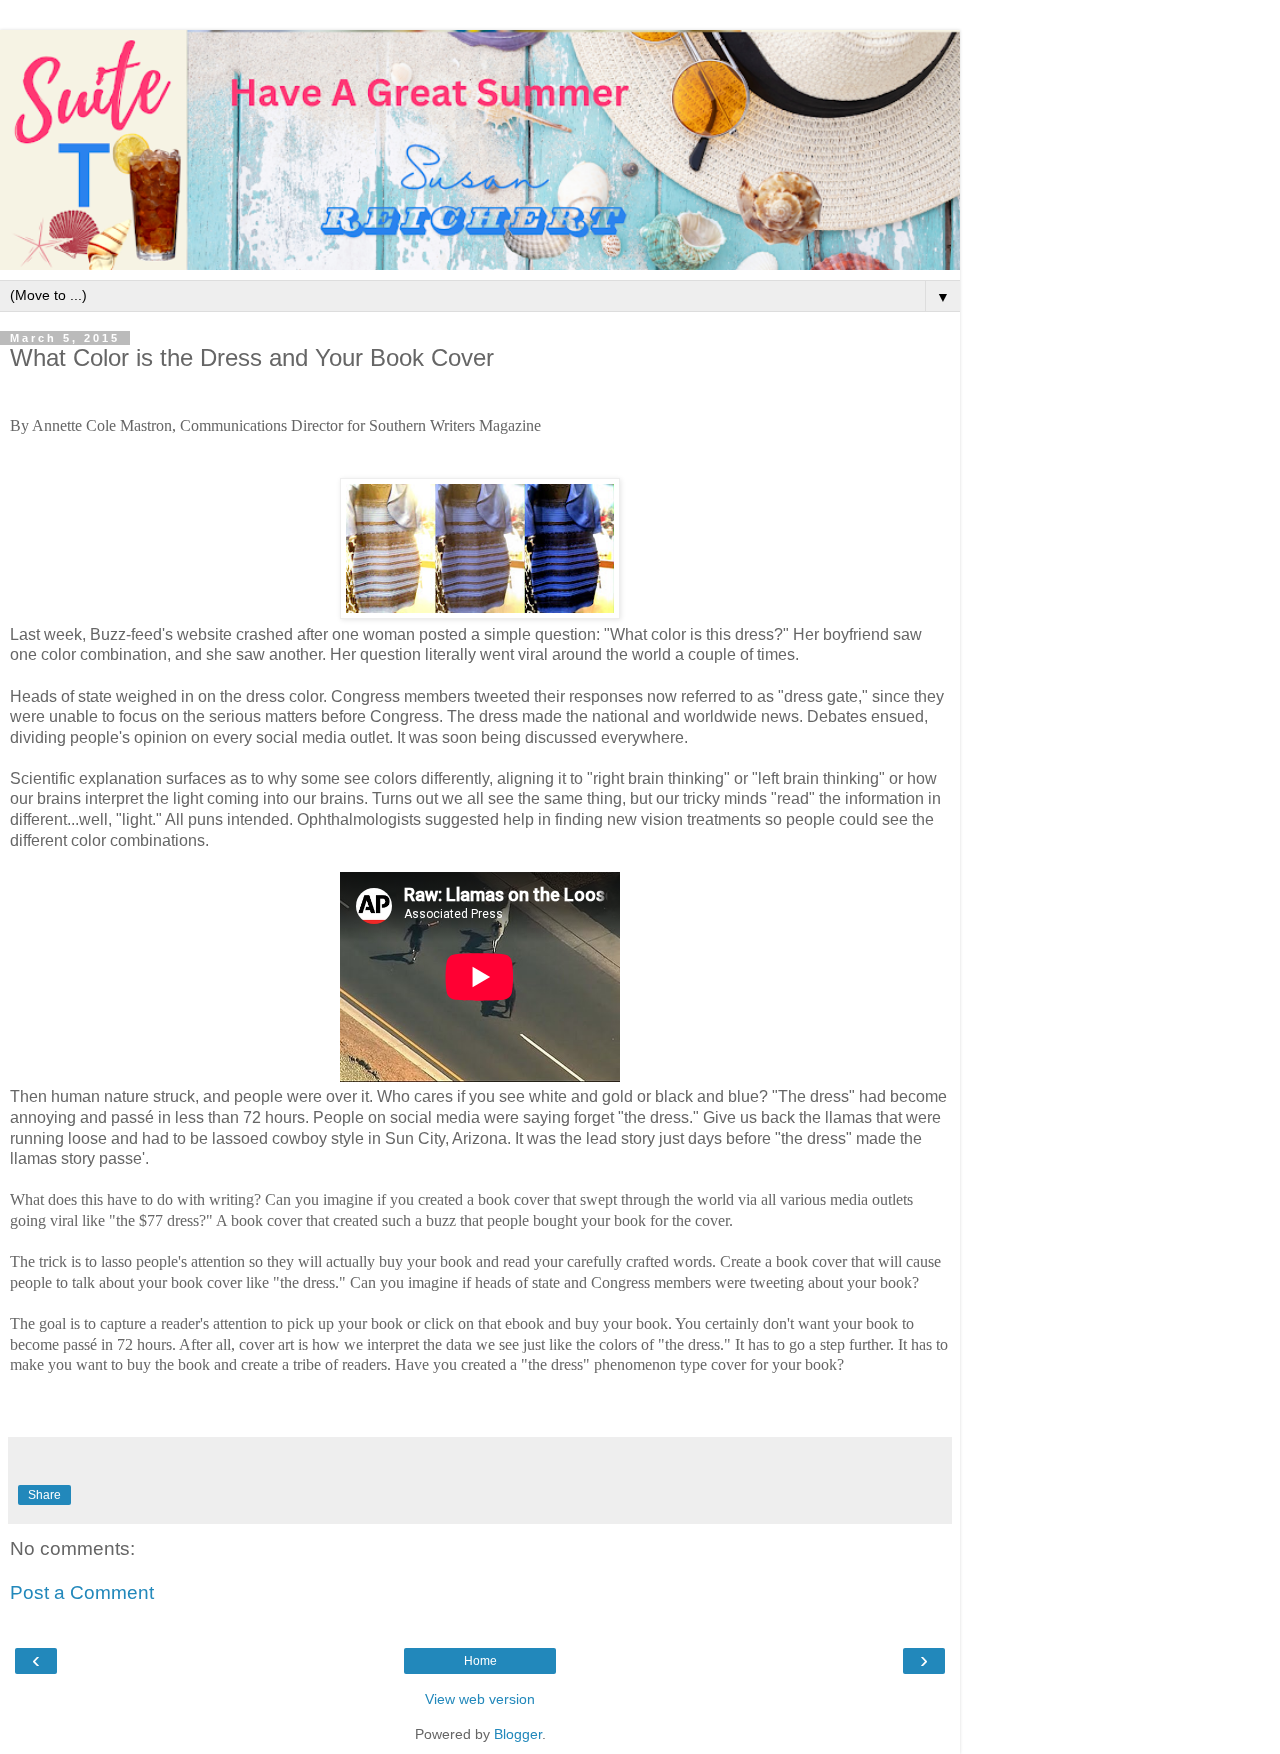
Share (44, 1495)
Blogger (518, 1734)
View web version (480, 1699)
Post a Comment (82, 1592)
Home (480, 1661)
